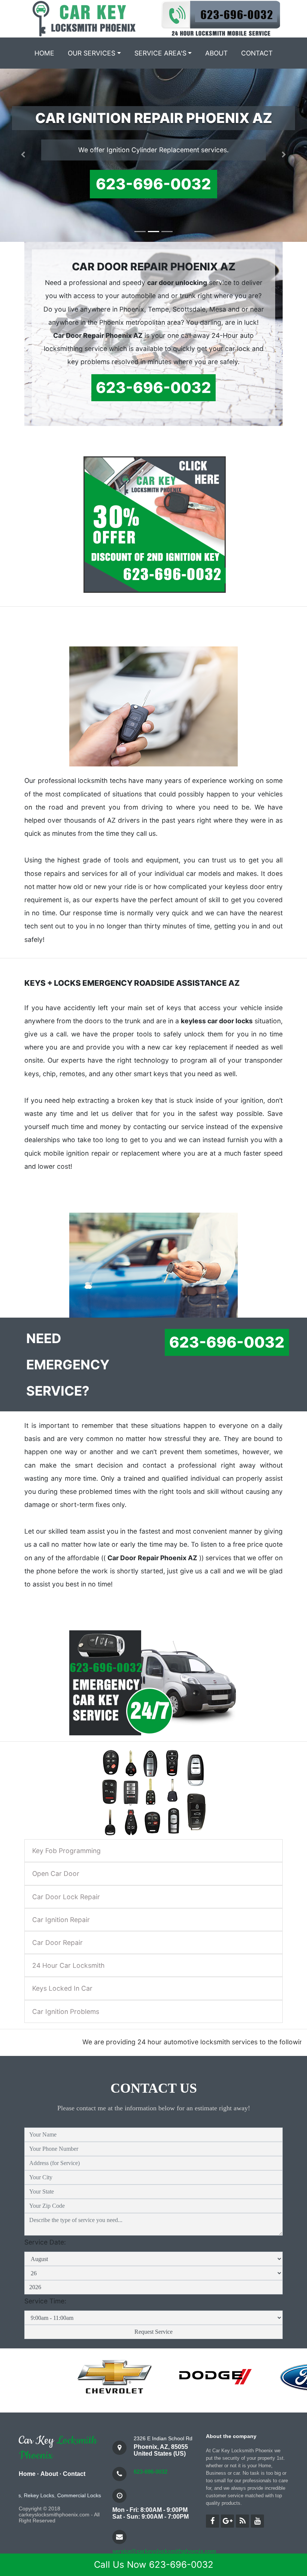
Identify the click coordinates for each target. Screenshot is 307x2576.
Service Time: (45, 2317)
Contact (257, 53)
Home (44, 53)
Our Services (92, 53)
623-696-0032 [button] (153, 200)
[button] (23, 163)
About (216, 53)
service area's (160, 53)
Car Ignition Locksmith (97, 2512)
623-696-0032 (151, 2488)
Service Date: (45, 2259)
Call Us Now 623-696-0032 (154, 2565)
